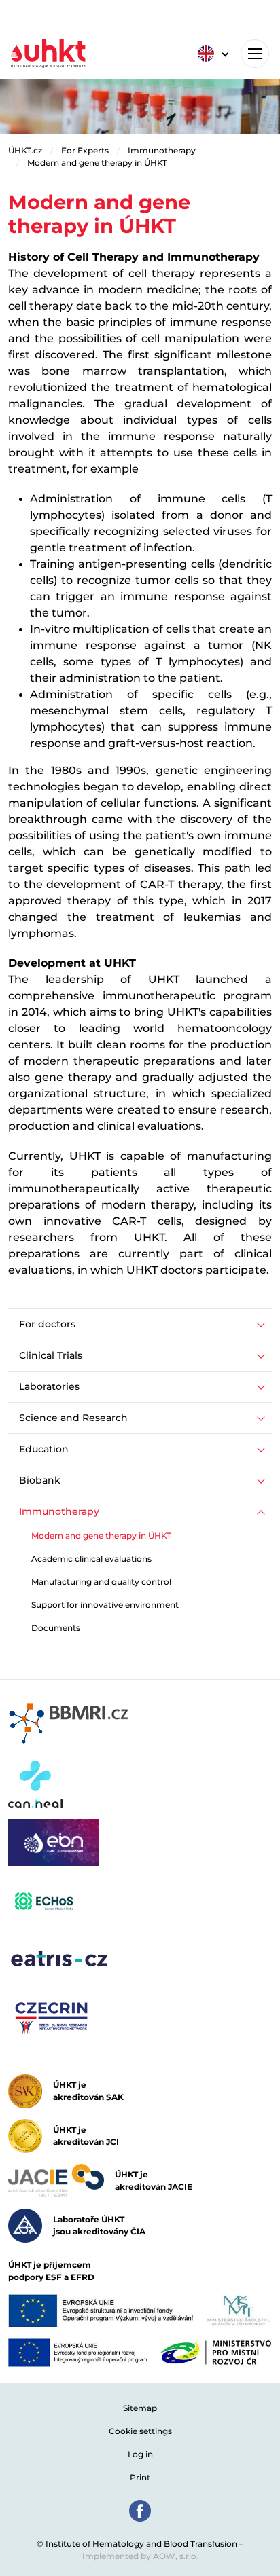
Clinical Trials (51, 1355)
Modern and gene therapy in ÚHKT (97, 163)
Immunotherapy (162, 150)
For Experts (85, 150)
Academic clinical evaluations (91, 1559)
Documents (56, 1628)
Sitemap (140, 2408)
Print (140, 2477)
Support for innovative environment (105, 1605)
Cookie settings (140, 2431)
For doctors (47, 1324)
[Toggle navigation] (255, 54)
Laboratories (49, 1386)
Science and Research (73, 1418)
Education (44, 1449)
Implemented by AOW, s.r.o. (140, 2556)
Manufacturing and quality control (101, 1582)
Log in (140, 2454)
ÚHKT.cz (25, 150)
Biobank (40, 1480)
